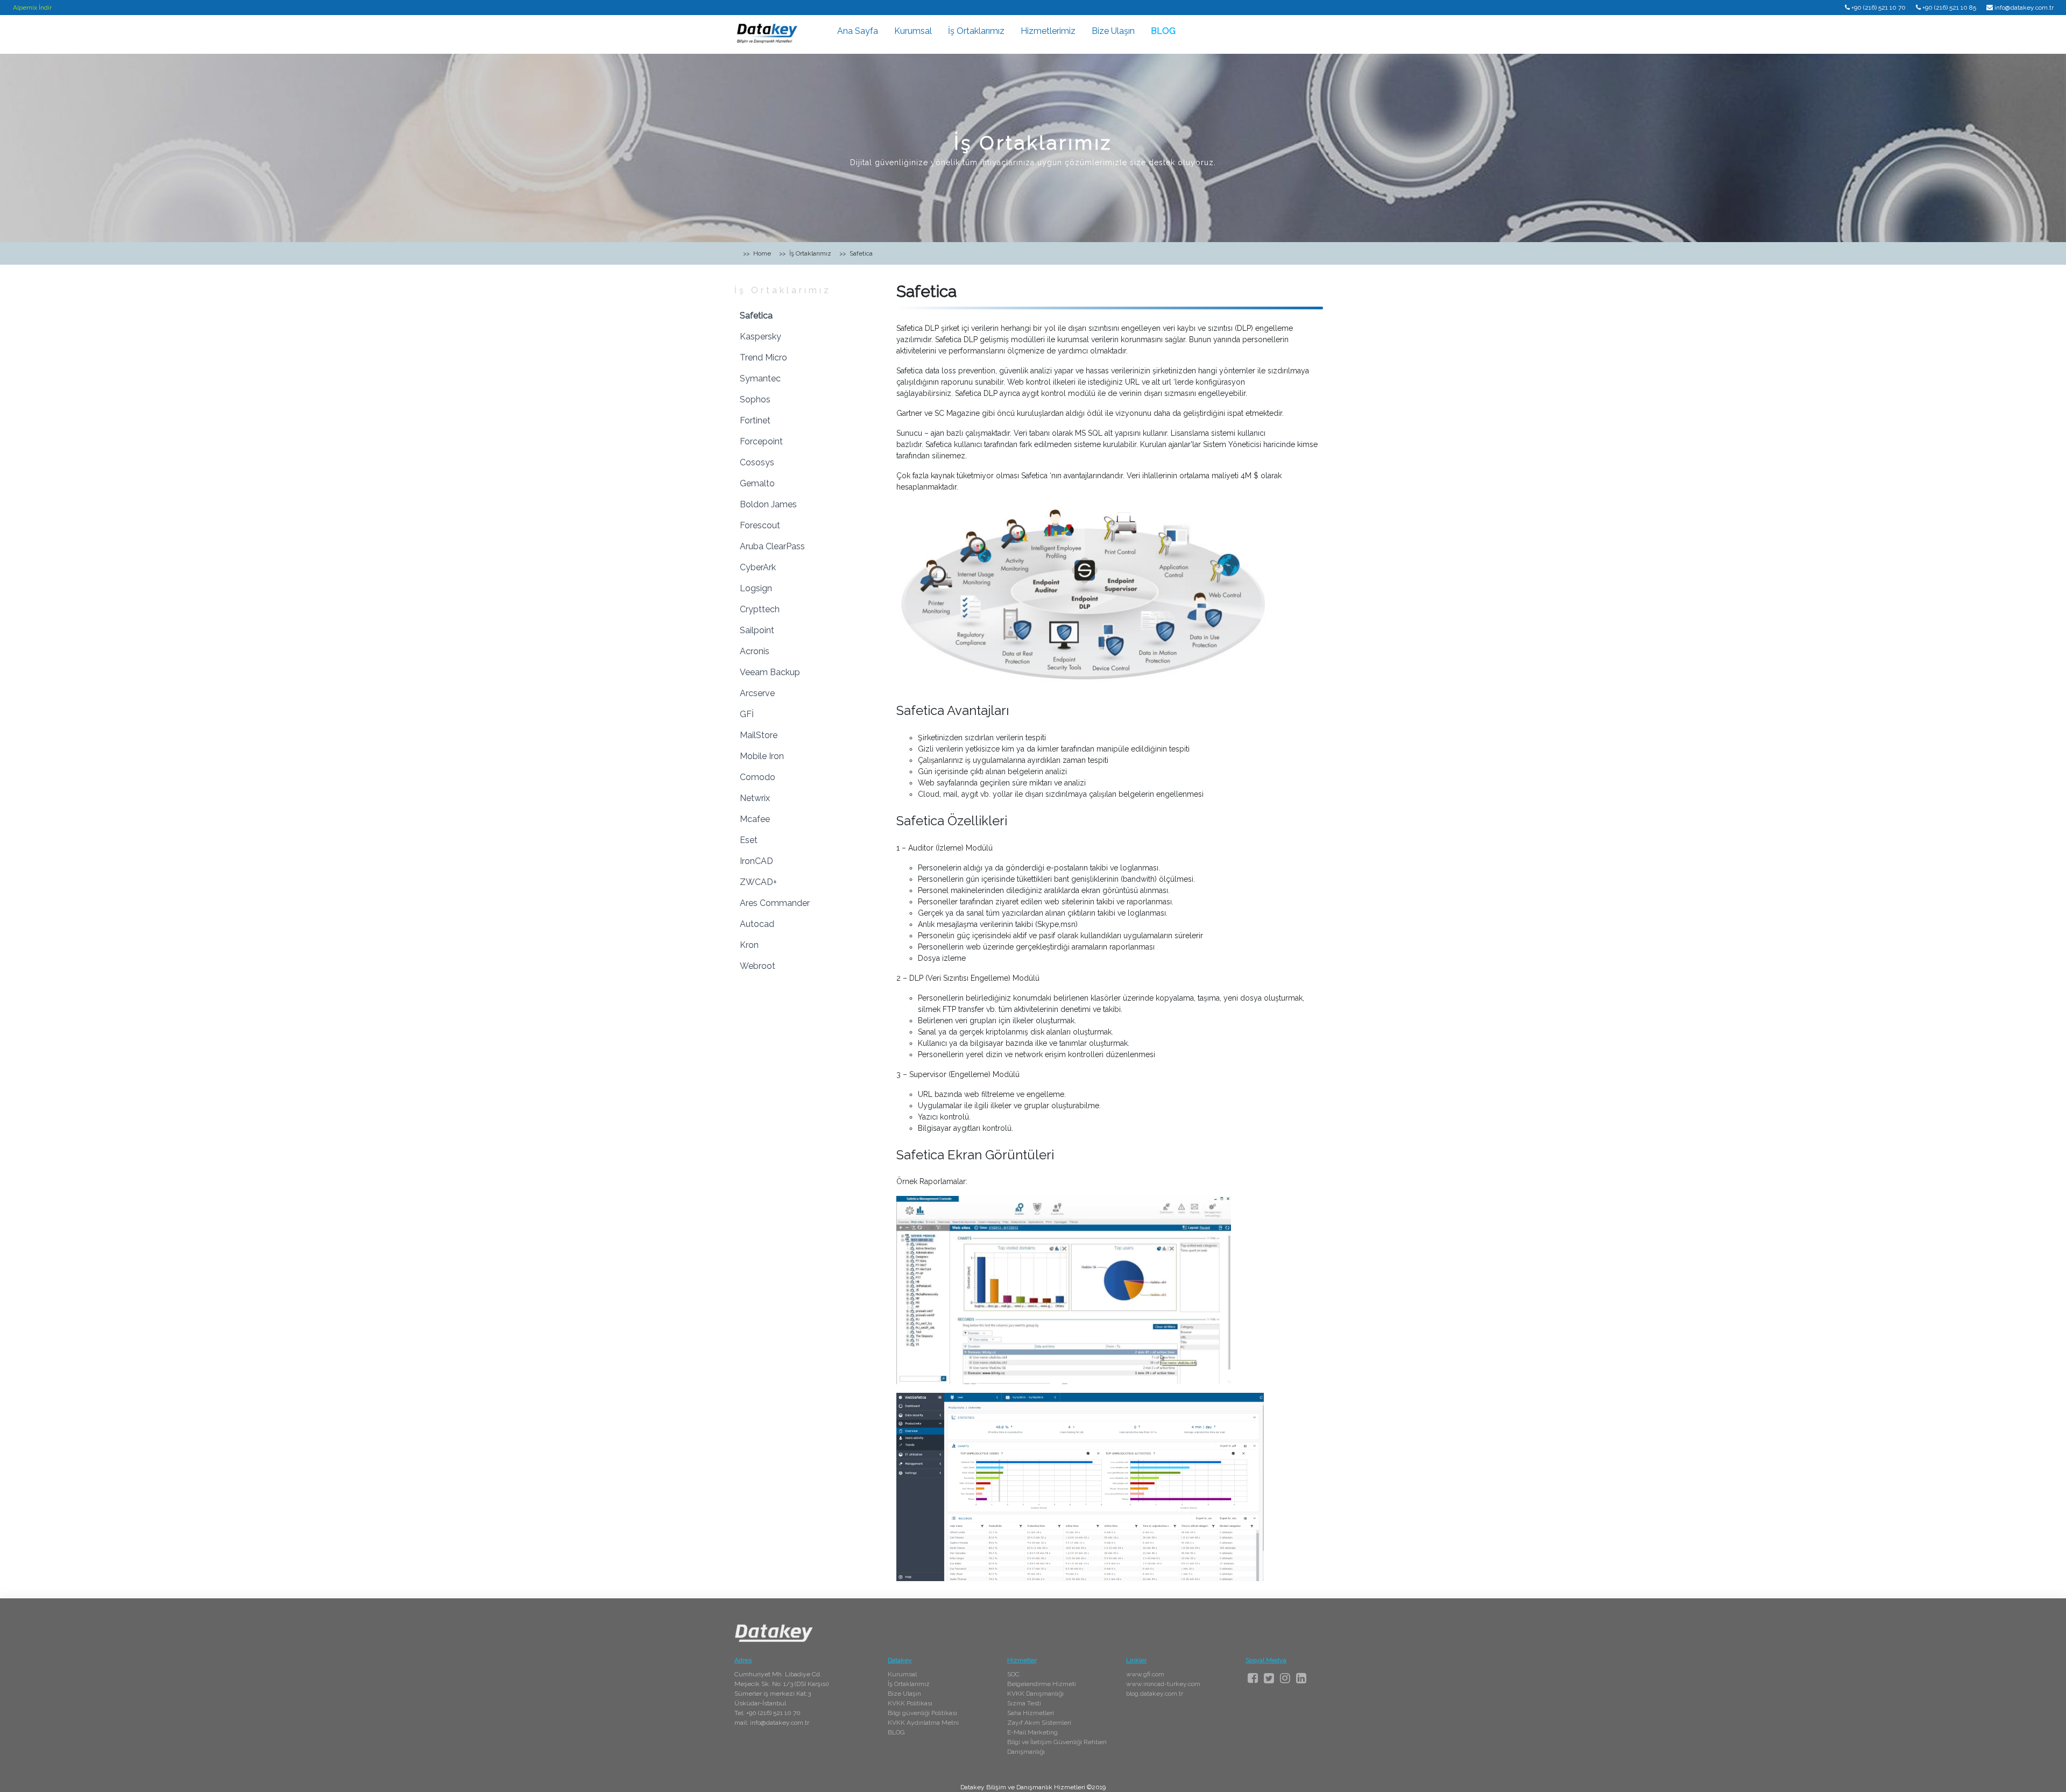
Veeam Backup (770, 672)
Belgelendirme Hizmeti (1042, 1684)
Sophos (755, 399)
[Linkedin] (1301, 1678)
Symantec (760, 378)
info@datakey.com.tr (2024, 8)
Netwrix (755, 798)
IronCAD (756, 861)
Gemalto (757, 483)
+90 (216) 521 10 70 (1878, 8)
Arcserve (757, 693)
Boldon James (768, 504)
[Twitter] (1269, 1678)
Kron (749, 945)
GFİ (747, 714)
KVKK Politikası (910, 1703)
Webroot (758, 966)
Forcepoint (761, 441)
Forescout (760, 525)
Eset (749, 840)
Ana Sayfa (858, 31)
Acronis (755, 651)
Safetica (756, 316)
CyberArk (758, 567)
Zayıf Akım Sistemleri (1039, 1723)
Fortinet (755, 420)
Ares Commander (775, 903)
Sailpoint (757, 630)
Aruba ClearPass (772, 546)
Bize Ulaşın (1113, 31)
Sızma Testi (1024, 1703)
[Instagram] (1285, 1678)
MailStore (759, 735)
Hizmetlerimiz (1048, 31)
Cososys (757, 462)
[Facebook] (1253, 1678)
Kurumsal (913, 31)
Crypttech (760, 609)
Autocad (757, 924)
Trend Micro (763, 357)
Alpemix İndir (32, 8)
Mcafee (755, 819)
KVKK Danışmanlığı (1035, 1694)
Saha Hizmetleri (1031, 1713)
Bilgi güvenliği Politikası (922, 1713)
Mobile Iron (762, 756)
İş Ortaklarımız (976, 31)
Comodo (758, 777)
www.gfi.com (1145, 1674)
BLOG (1163, 31)
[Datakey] (767, 33)
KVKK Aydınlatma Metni (923, 1723)
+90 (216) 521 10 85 (1949, 8)
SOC (1013, 1674)
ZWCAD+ (758, 882)
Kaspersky (760, 337)
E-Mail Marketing (1032, 1732)
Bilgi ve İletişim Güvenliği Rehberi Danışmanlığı (1057, 1747)
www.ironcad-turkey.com (1163, 1684)
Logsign (756, 588)
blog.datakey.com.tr (1155, 1694)
